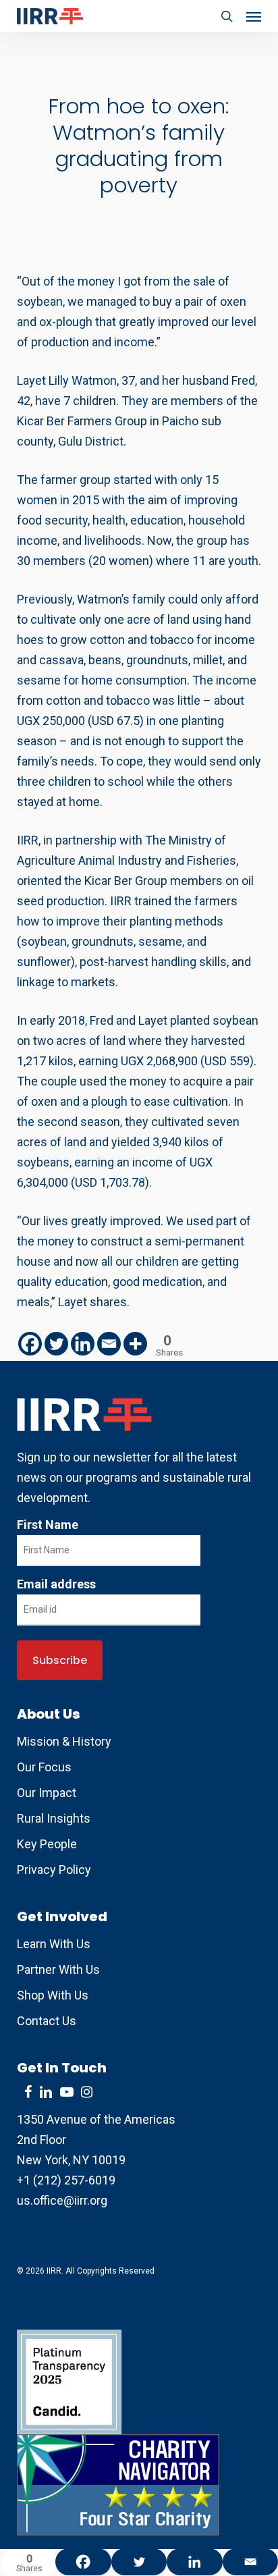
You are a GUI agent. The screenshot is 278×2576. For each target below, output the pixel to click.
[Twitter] (56, 1344)
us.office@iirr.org (62, 2200)
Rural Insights (54, 1818)
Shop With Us (53, 1995)
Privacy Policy (54, 1870)
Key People (47, 1844)
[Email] (109, 1344)
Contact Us (47, 2021)
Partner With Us (58, 1969)
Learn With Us (54, 1944)
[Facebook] (30, 1344)
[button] (254, 16)
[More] (135, 1344)
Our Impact (47, 1793)
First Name (48, 1525)
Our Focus (44, 1767)
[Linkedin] (83, 1344)
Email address (56, 1584)
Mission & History (64, 1741)
